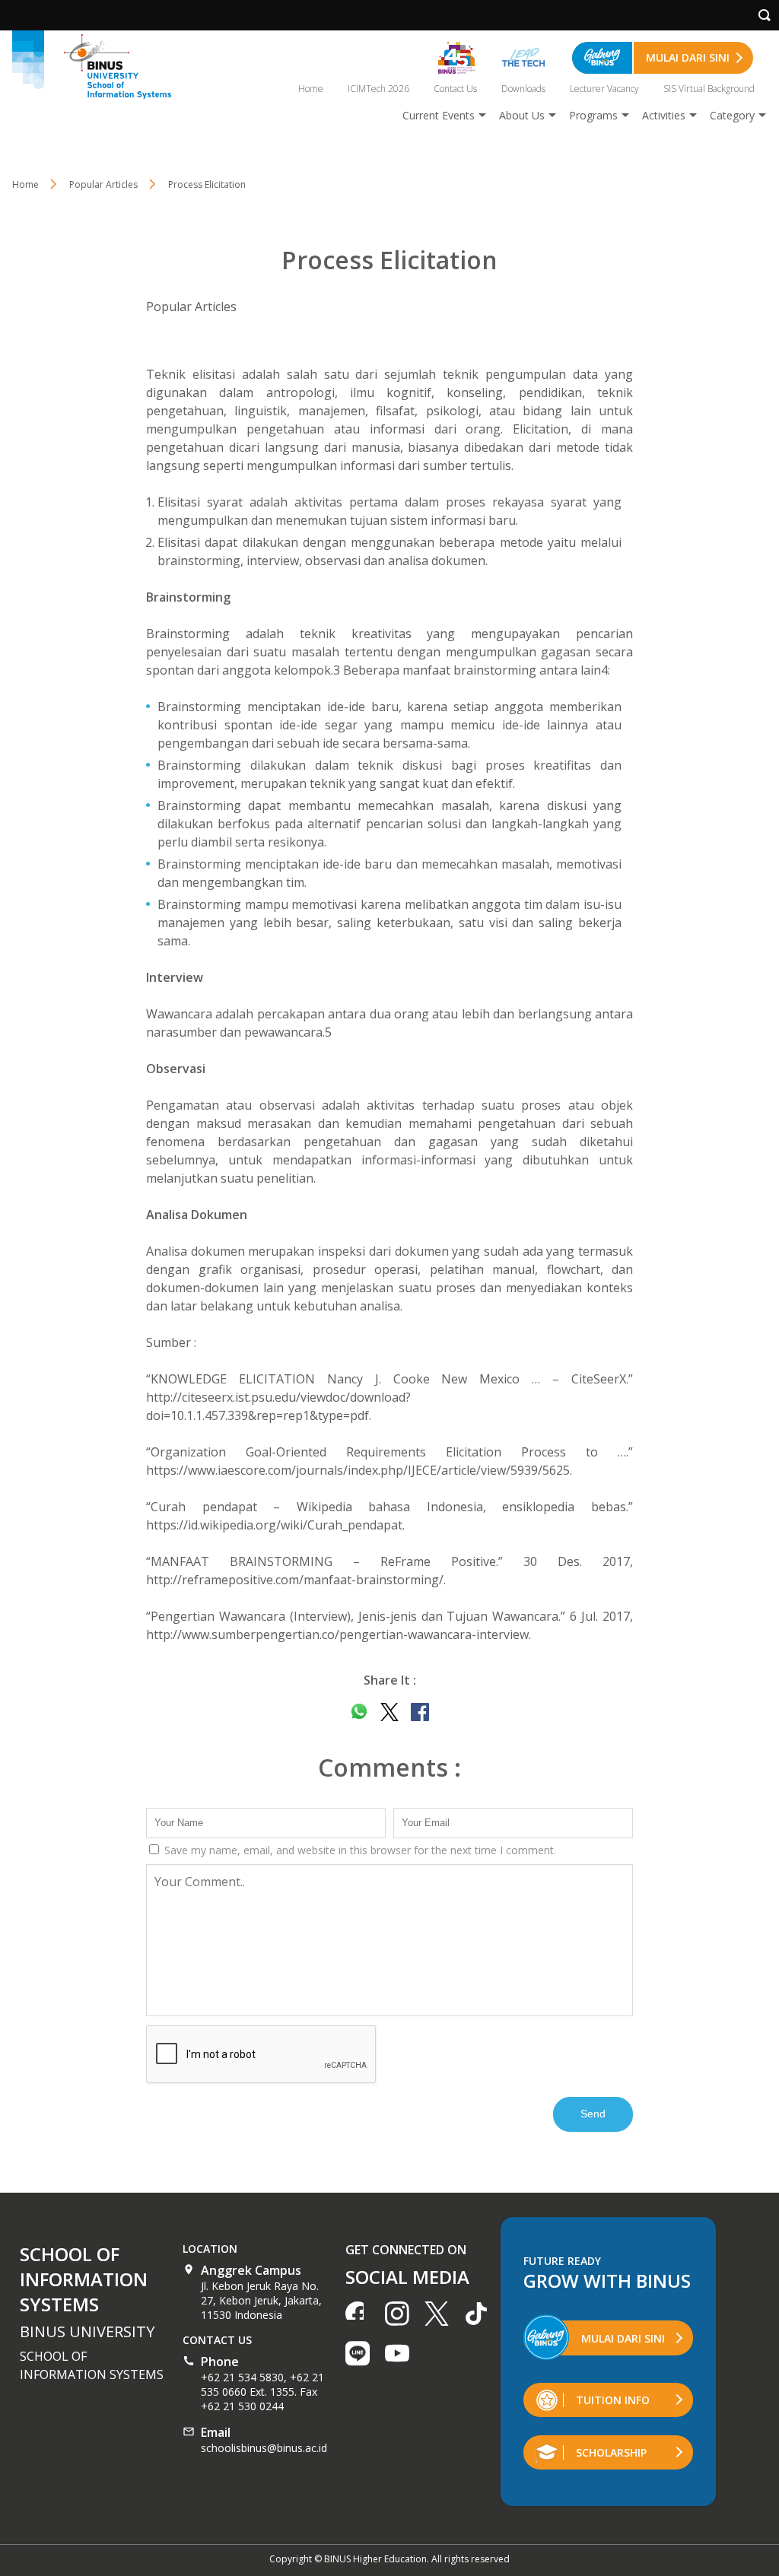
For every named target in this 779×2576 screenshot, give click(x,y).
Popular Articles (191, 307)
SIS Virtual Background (709, 89)
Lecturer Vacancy (604, 89)
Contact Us (455, 89)
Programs (593, 115)
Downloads (523, 89)
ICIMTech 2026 (378, 89)
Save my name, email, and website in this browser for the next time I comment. (359, 1850)
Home (311, 89)
